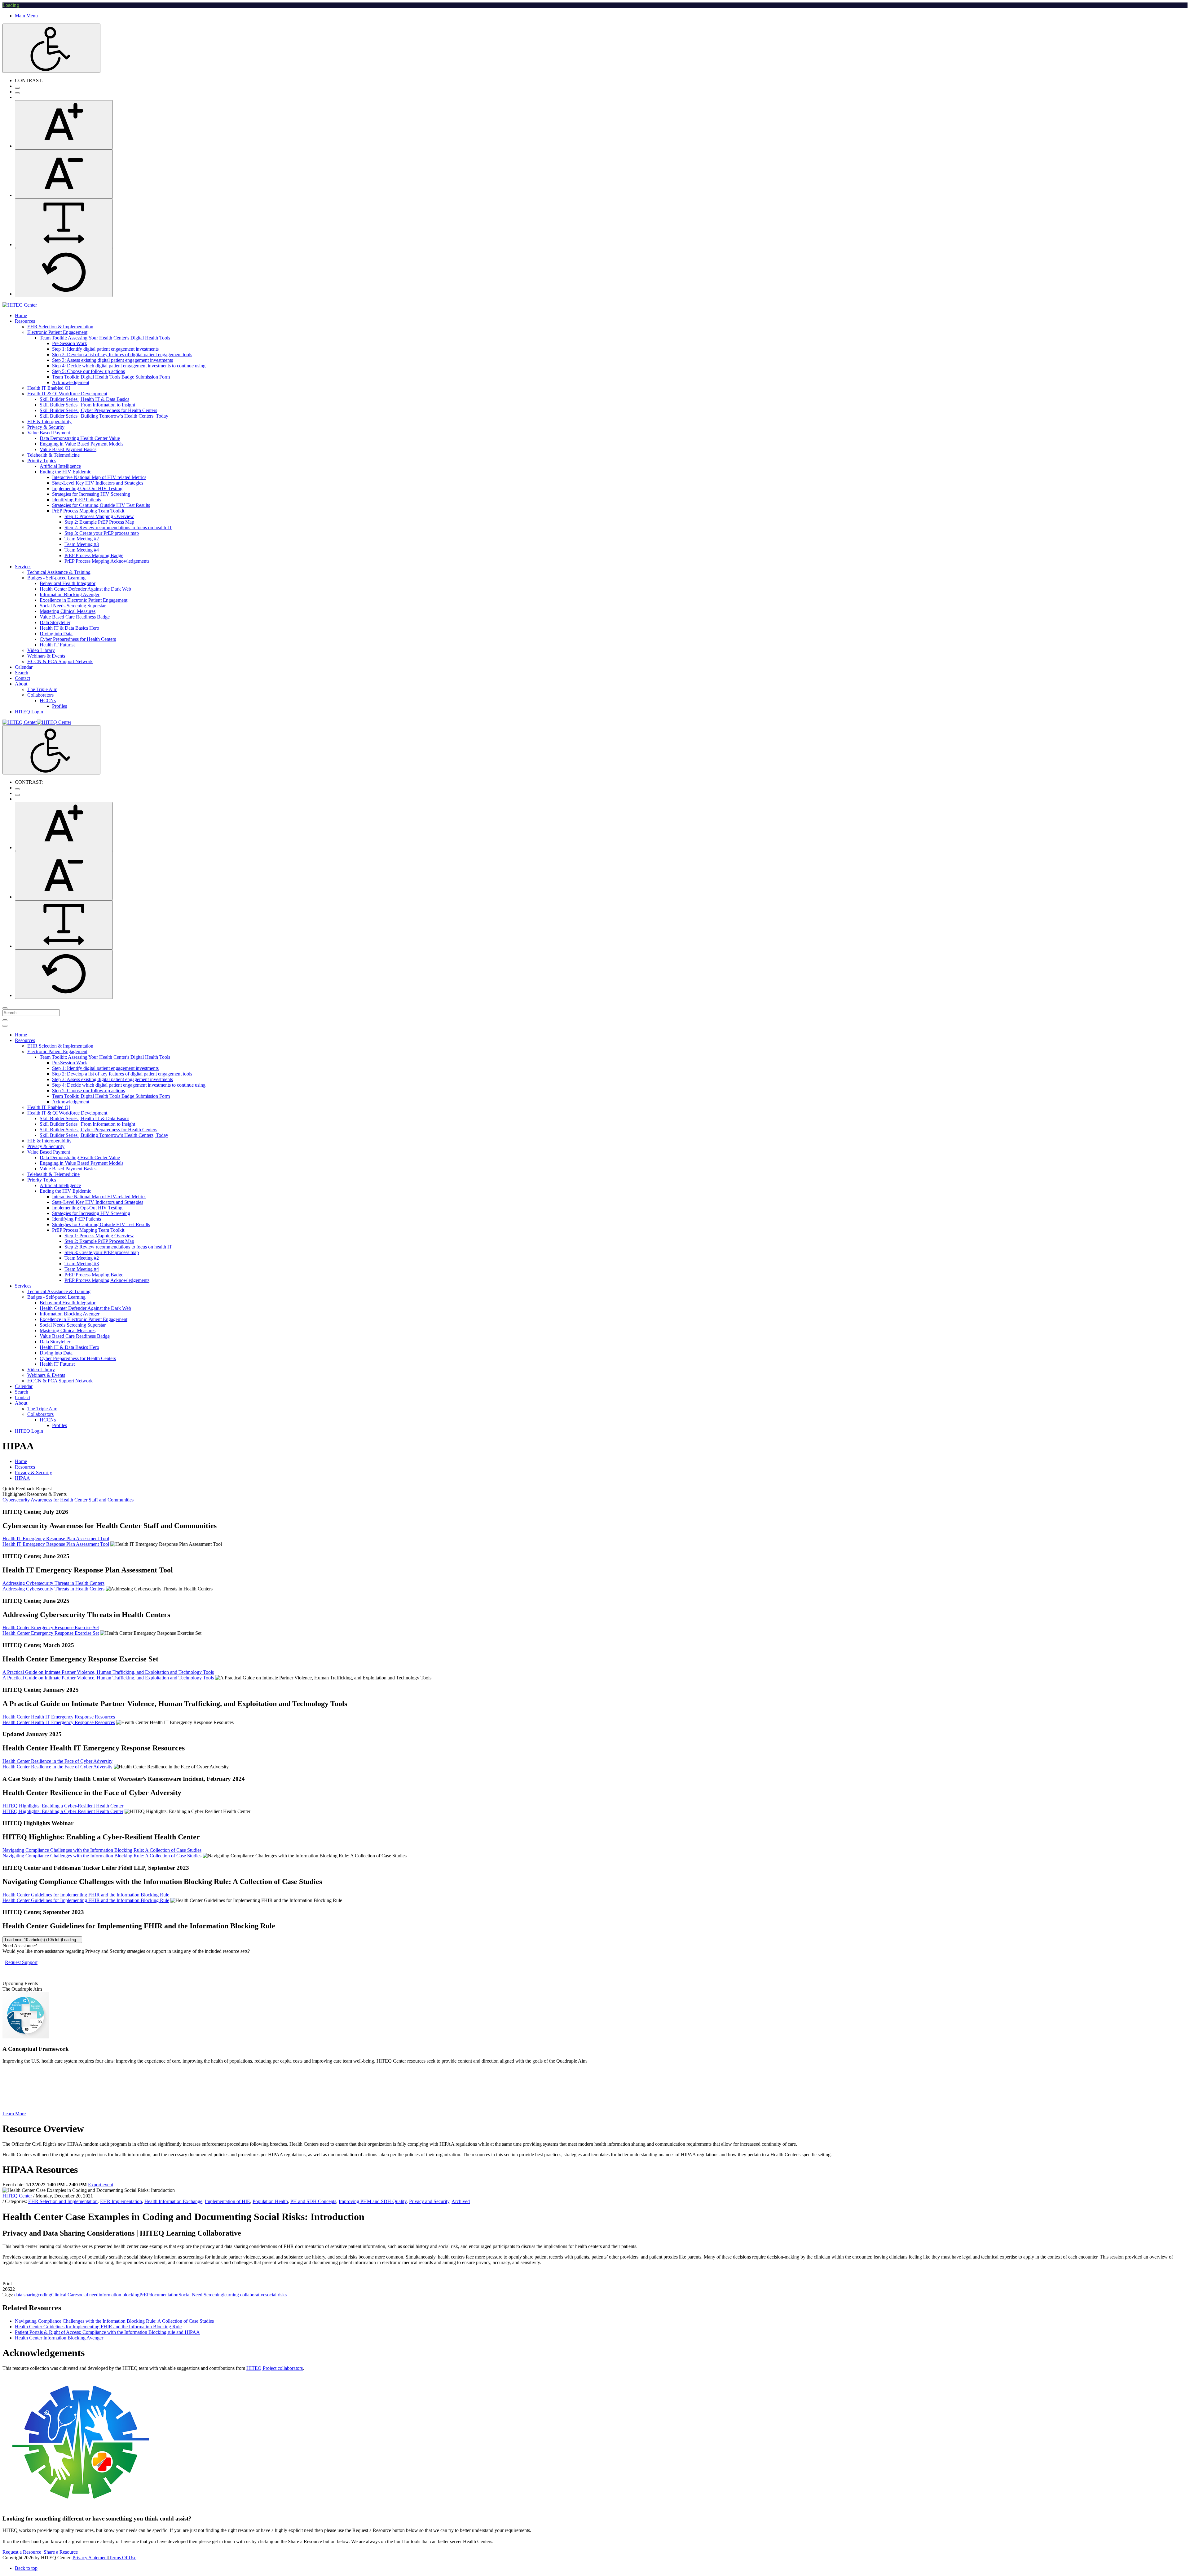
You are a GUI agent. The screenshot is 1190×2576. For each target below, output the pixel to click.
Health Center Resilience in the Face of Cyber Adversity (57, 1761)
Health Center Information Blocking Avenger (59, 2338)
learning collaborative (244, 2295)
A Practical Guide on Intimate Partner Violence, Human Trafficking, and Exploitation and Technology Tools (108, 1672)
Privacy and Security (429, 2201)
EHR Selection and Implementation (63, 2201)
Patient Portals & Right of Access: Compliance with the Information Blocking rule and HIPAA (107, 2332)
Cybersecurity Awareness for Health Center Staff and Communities (68, 1500)
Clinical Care (64, 2295)
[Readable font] (64, 223)
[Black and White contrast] (17, 93)
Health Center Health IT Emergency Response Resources (59, 1717)
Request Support (21, 1962)
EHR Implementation (121, 2201)
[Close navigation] (5, 1026)
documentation (164, 2295)
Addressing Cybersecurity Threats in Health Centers (53, 1583)
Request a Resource (22, 2552)
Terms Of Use (123, 2558)
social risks (276, 2295)
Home (21, 1461)
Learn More (14, 2114)
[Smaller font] (64, 174)
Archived (461, 2201)
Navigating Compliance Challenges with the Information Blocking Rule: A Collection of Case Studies (102, 1850)
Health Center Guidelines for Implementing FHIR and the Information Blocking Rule (86, 1895)
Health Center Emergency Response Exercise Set (51, 1627)
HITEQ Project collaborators (275, 2368)
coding (44, 2295)
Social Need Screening (201, 2295)
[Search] (5, 1008)
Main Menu (26, 16)
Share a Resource (61, 2552)
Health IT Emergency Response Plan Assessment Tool (56, 1539)
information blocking (119, 2295)
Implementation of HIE (227, 2201)
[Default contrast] (17, 88)
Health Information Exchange (173, 2201)
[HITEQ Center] (20, 305)
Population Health (270, 2201)
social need (88, 2295)
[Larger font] (64, 125)
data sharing (26, 2295)
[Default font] (64, 273)
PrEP (145, 2295)
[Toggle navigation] (5, 1020)
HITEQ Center (17, 2196)
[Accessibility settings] (51, 48)
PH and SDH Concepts (313, 2201)
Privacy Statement (90, 2558)
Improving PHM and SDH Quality (373, 2201)
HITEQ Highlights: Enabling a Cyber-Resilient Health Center (63, 1806)
